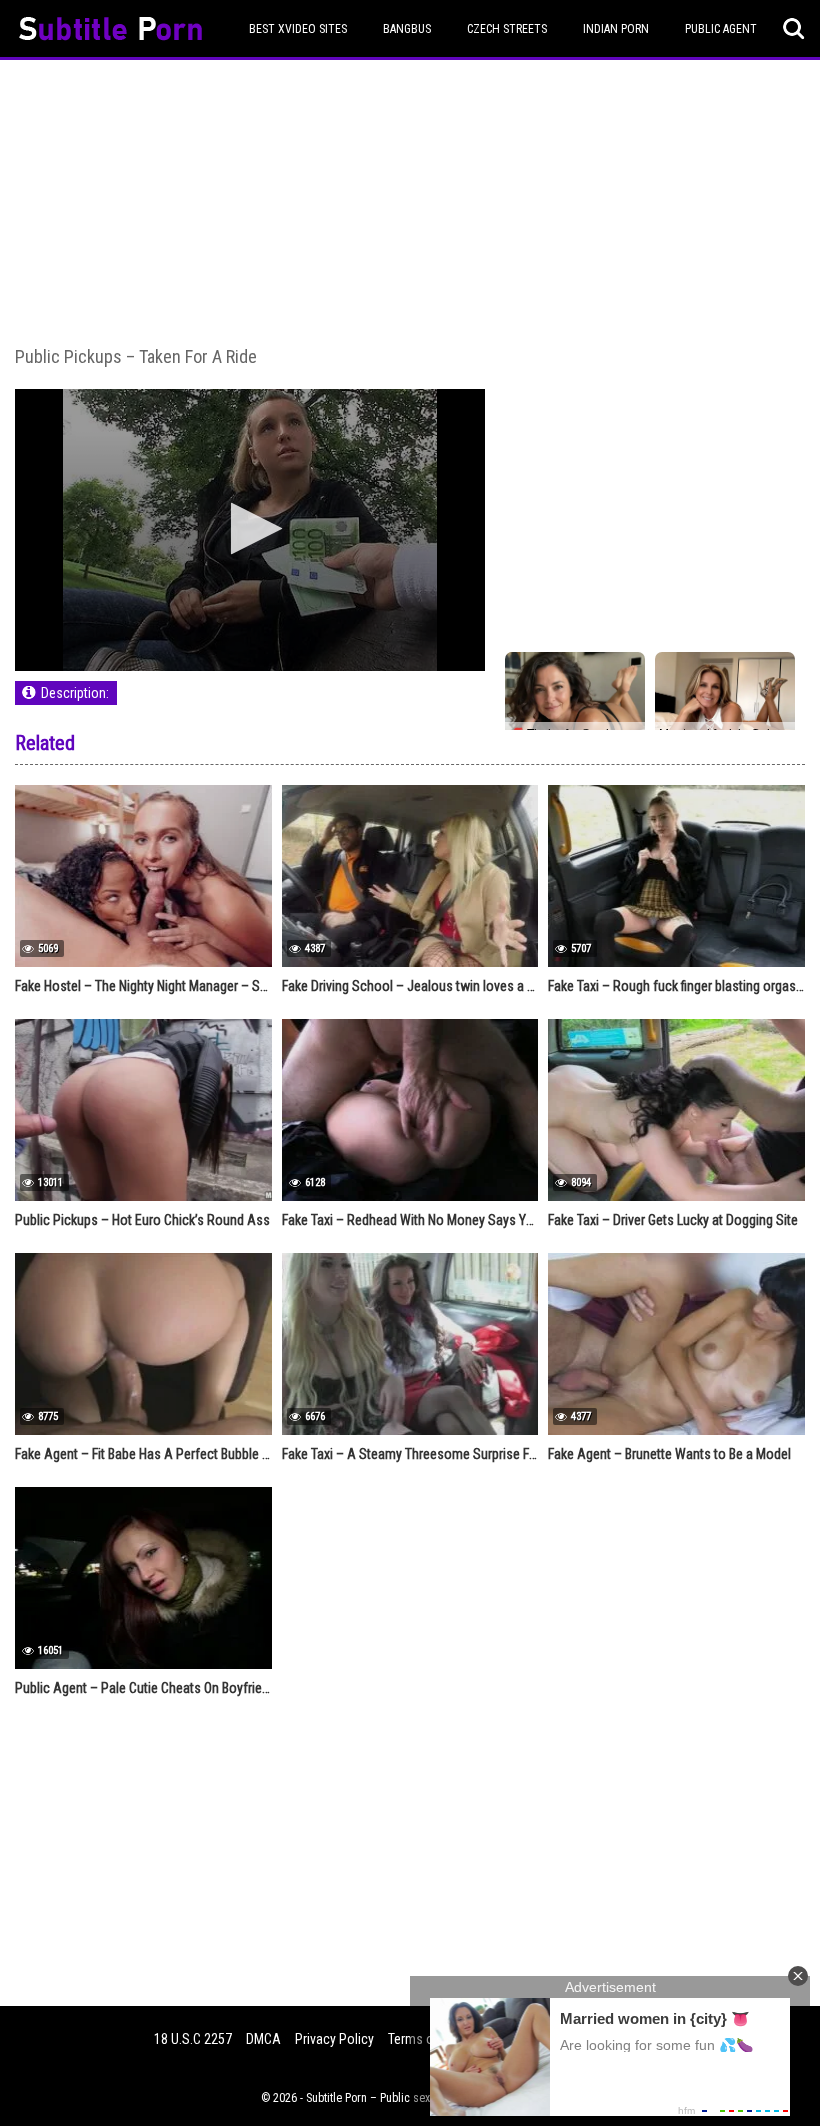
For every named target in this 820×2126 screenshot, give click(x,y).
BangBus (407, 29)
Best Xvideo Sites (298, 29)
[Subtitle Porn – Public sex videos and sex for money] (110, 31)
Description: (75, 693)
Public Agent (721, 29)
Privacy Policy (334, 2039)
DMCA (263, 2039)
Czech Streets (507, 29)
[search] (794, 29)
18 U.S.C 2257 (193, 2039)
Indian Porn (616, 29)
